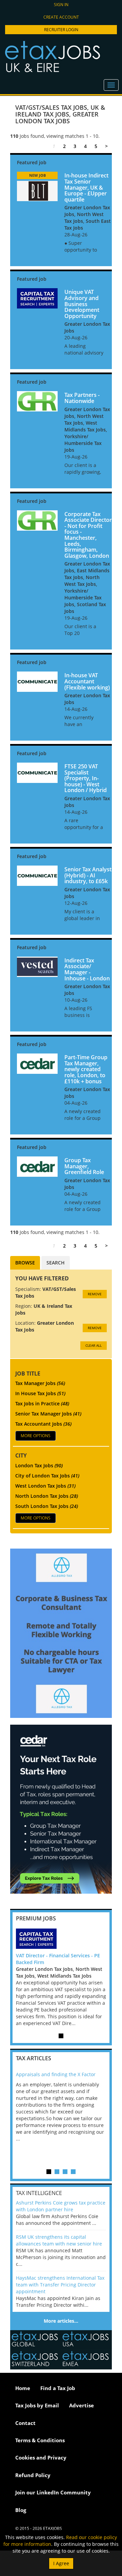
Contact (25, 2423)
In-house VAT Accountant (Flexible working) (87, 681)
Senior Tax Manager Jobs (48, 1414)
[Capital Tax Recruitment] (61, 1939)
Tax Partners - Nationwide (82, 398)
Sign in (61, 5)
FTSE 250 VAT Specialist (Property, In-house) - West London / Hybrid (86, 778)
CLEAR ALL (94, 1345)
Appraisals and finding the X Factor (56, 2074)
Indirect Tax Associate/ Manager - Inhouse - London (87, 969)
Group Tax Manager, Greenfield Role (84, 1166)
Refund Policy (33, 2475)
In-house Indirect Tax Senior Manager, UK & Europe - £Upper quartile (86, 187)
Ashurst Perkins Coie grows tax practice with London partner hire (61, 2206)
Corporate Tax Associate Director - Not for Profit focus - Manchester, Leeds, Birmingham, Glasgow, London (88, 535)
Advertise (82, 2405)
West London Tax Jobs (45, 1486)
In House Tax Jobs (40, 1393)
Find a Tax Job (58, 2388)
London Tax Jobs (39, 1465)
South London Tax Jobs (47, 1506)
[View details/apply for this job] (37, 190)
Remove (95, 1294)
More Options (36, 1436)
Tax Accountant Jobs (43, 1424)
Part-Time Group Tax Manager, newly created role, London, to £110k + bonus (86, 1069)
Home (23, 2388)
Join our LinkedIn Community (53, 2492)
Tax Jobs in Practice (42, 1403)
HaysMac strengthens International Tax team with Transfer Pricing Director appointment (60, 2285)
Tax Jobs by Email (37, 2405)
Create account (61, 17)
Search (56, 1263)
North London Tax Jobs (47, 1496)
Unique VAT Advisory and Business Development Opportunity (82, 304)
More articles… (61, 2321)
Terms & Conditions (40, 2440)
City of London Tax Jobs (47, 1476)
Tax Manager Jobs (40, 1383)
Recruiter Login (61, 30)
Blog (21, 2510)
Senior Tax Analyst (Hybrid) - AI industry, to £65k (88, 875)
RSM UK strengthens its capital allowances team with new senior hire (59, 2240)
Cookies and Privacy (41, 2457)
